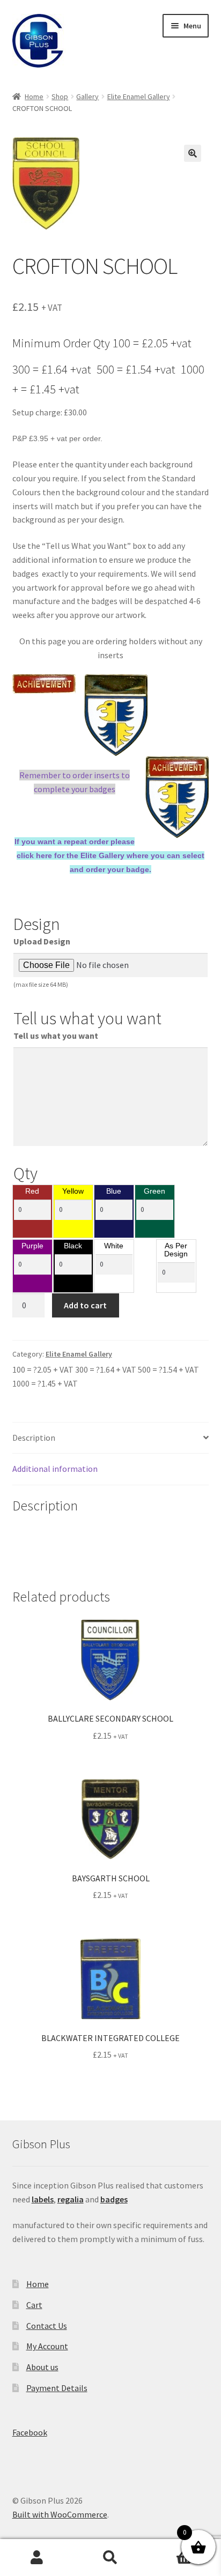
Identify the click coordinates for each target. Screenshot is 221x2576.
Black (73, 1246)
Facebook (30, 2432)
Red (32, 1192)
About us (42, 2367)
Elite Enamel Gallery (139, 96)
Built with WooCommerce (60, 2514)
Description (34, 1438)
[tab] (111, 1438)
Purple (32, 1246)
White (114, 1246)
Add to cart (85, 1305)
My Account (47, 2346)
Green (154, 1192)
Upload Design (42, 941)
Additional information (55, 1469)
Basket (170, 2548)
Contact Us (47, 2326)
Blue (114, 1192)
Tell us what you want (56, 1036)
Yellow (73, 1192)
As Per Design (176, 1250)
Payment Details (57, 2388)
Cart (34, 2305)
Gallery (87, 96)
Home (34, 96)
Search (110, 2558)
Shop (60, 96)
